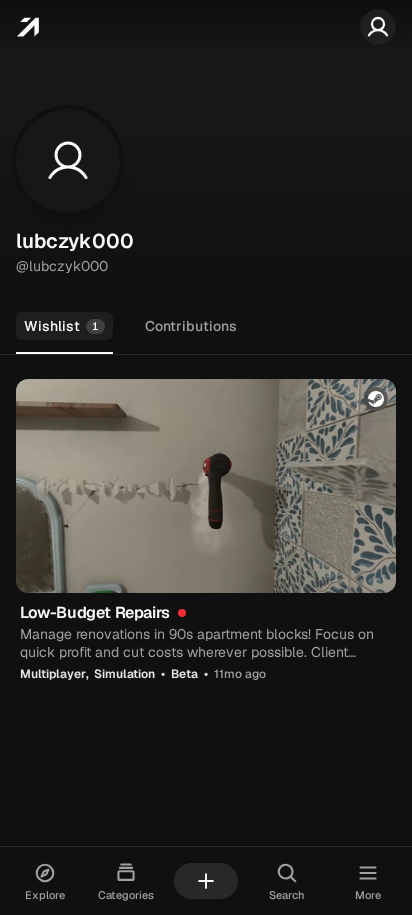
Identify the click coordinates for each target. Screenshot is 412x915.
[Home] (27, 27)
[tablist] (206, 327)
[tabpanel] (206, 532)
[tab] (64, 327)
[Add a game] (206, 881)
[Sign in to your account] (378, 27)
